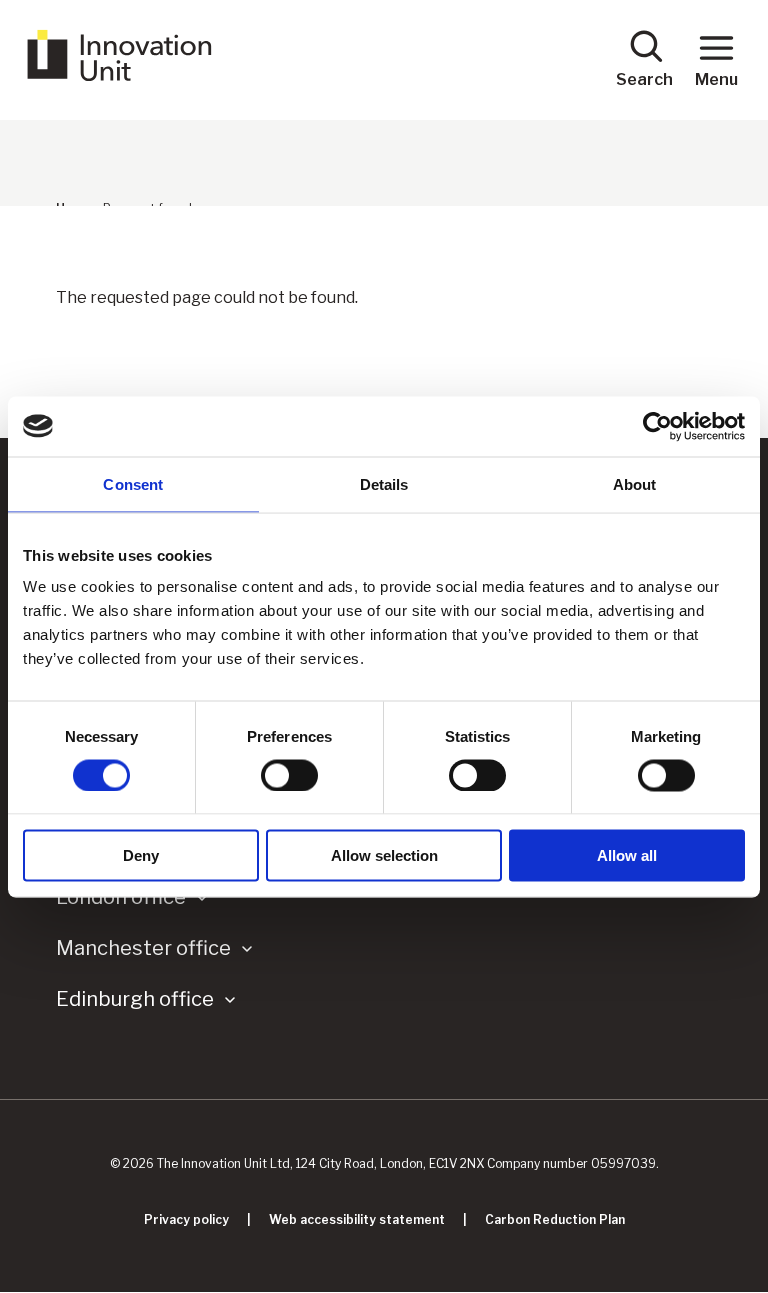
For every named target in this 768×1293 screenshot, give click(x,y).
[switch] (289, 775)
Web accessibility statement (357, 1219)
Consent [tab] (133, 483)
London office (121, 897)
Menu (716, 79)
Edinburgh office (135, 999)
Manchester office (143, 948)
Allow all (627, 855)
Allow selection (384, 855)
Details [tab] (384, 483)
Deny (141, 855)
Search (644, 79)
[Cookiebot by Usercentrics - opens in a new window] (657, 426)
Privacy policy (186, 1219)
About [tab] (635, 483)
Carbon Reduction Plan (555, 1219)
